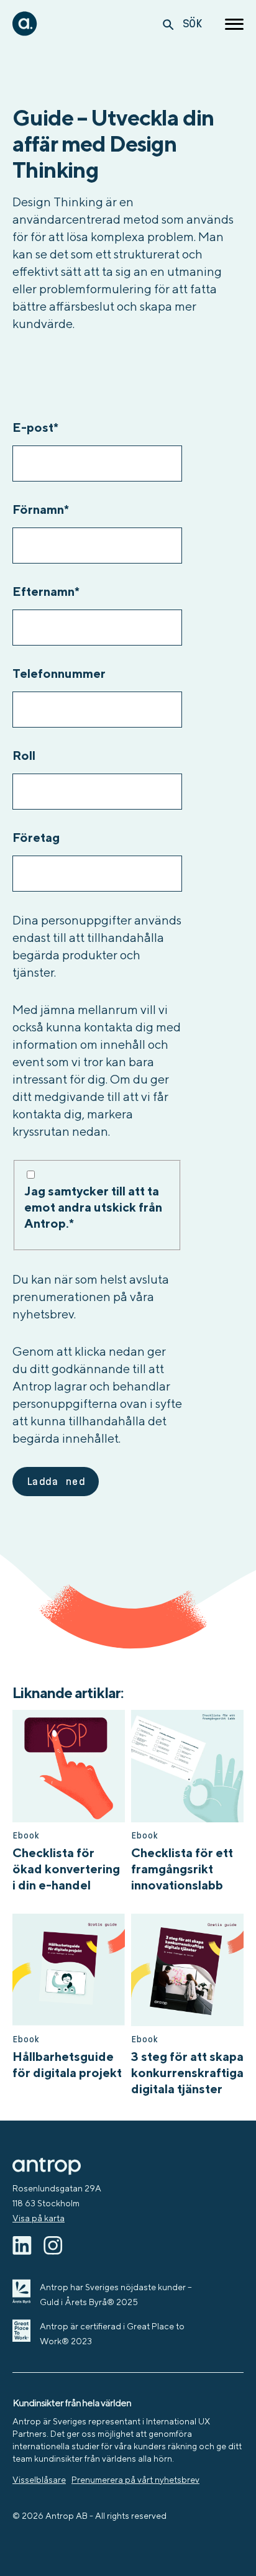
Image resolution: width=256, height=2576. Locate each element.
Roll (24, 755)
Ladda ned (56, 1482)
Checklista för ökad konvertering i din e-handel (66, 1869)
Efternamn (46, 591)
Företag (36, 837)
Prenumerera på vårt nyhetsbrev (135, 2480)
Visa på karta (39, 2218)
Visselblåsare (39, 2480)
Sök (192, 23)
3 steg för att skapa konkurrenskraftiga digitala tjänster (187, 2072)
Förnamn (41, 509)
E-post (35, 427)
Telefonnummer (59, 673)
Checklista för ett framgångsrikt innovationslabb (182, 1869)
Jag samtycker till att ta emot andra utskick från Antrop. (93, 1207)
